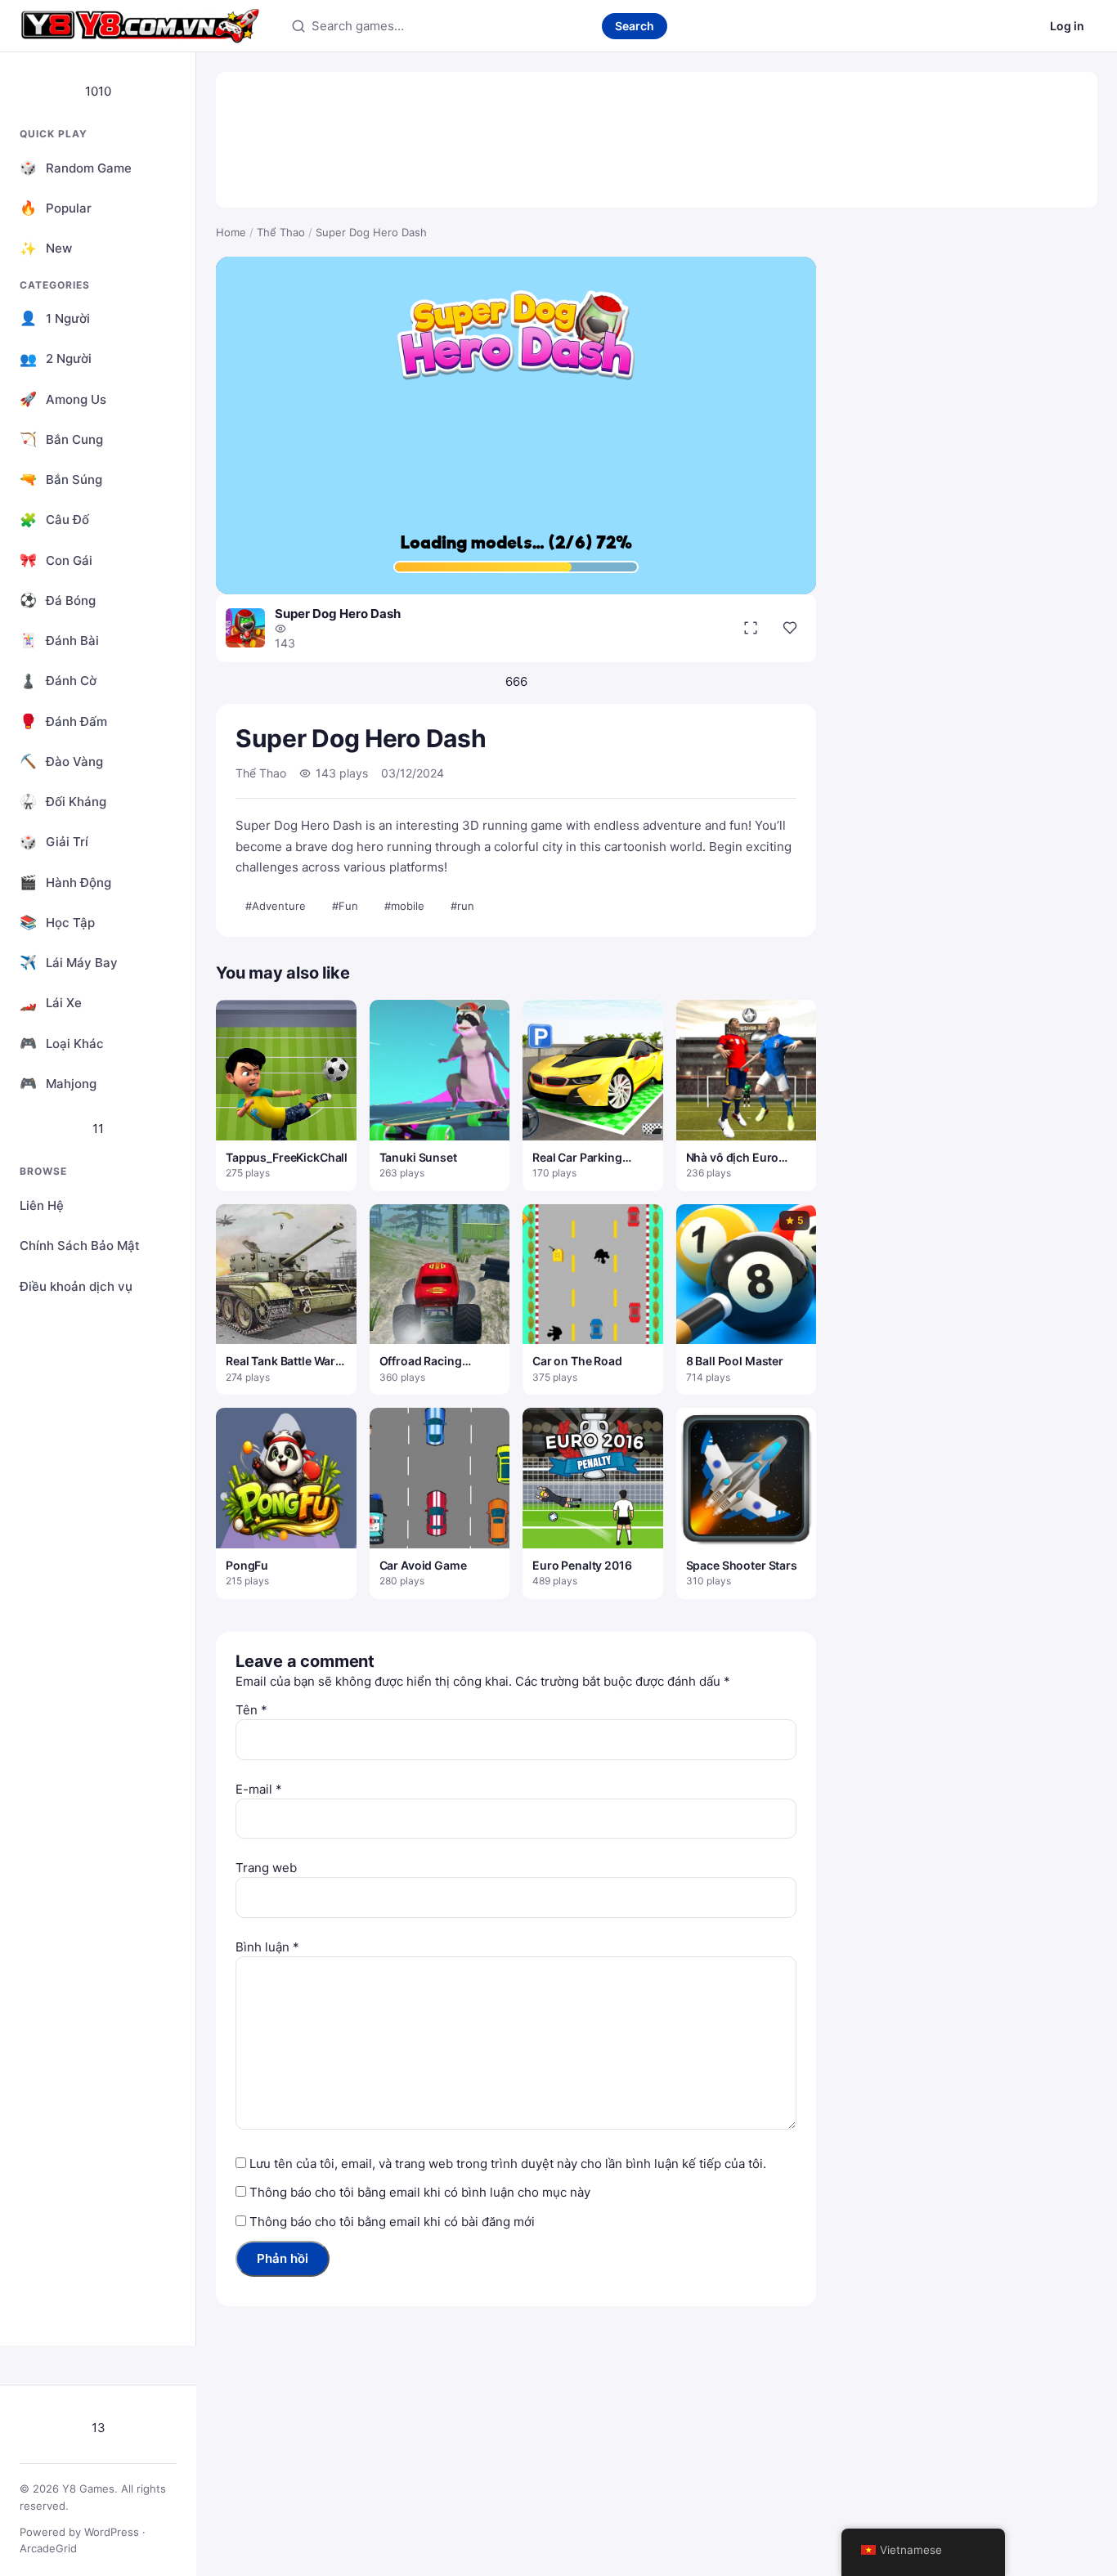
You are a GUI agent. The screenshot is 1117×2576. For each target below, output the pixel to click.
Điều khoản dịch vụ (76, 1286)
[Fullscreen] (751, 628)
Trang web (266, 1868)
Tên (251, 1710)
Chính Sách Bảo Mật (80, 1245)
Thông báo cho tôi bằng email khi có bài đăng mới (392, 2222)
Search (635, 26)
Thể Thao (281, 232)
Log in (1067, 26)
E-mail (259, 1789)
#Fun (345, 906)
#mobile (404, 906)
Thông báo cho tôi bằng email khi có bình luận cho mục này (420, 2192)
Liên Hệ (42, 1205)
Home (231, 232)
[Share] (790, 628)
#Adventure (276, 906)
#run (462, 906)
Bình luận (267, 1947)
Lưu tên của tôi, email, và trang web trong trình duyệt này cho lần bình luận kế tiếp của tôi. (508, 2164)
